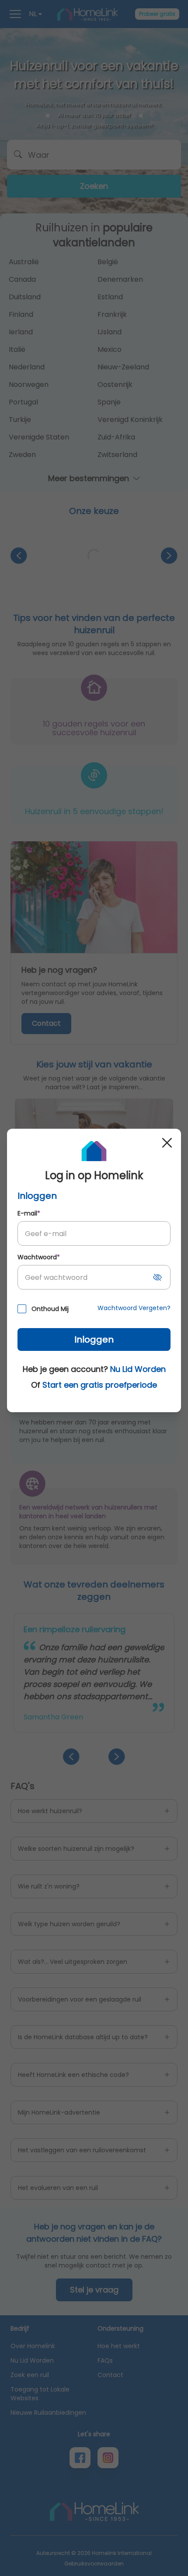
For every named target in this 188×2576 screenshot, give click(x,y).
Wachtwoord (39, 1257)
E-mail (29, 1213)
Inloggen (94, 1339)
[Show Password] (157, 1277)
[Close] (167, 1143)
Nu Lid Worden (138, 1369)
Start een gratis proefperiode (100, 1385)
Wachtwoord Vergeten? (134, 1308)
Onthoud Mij (50, 1309)
